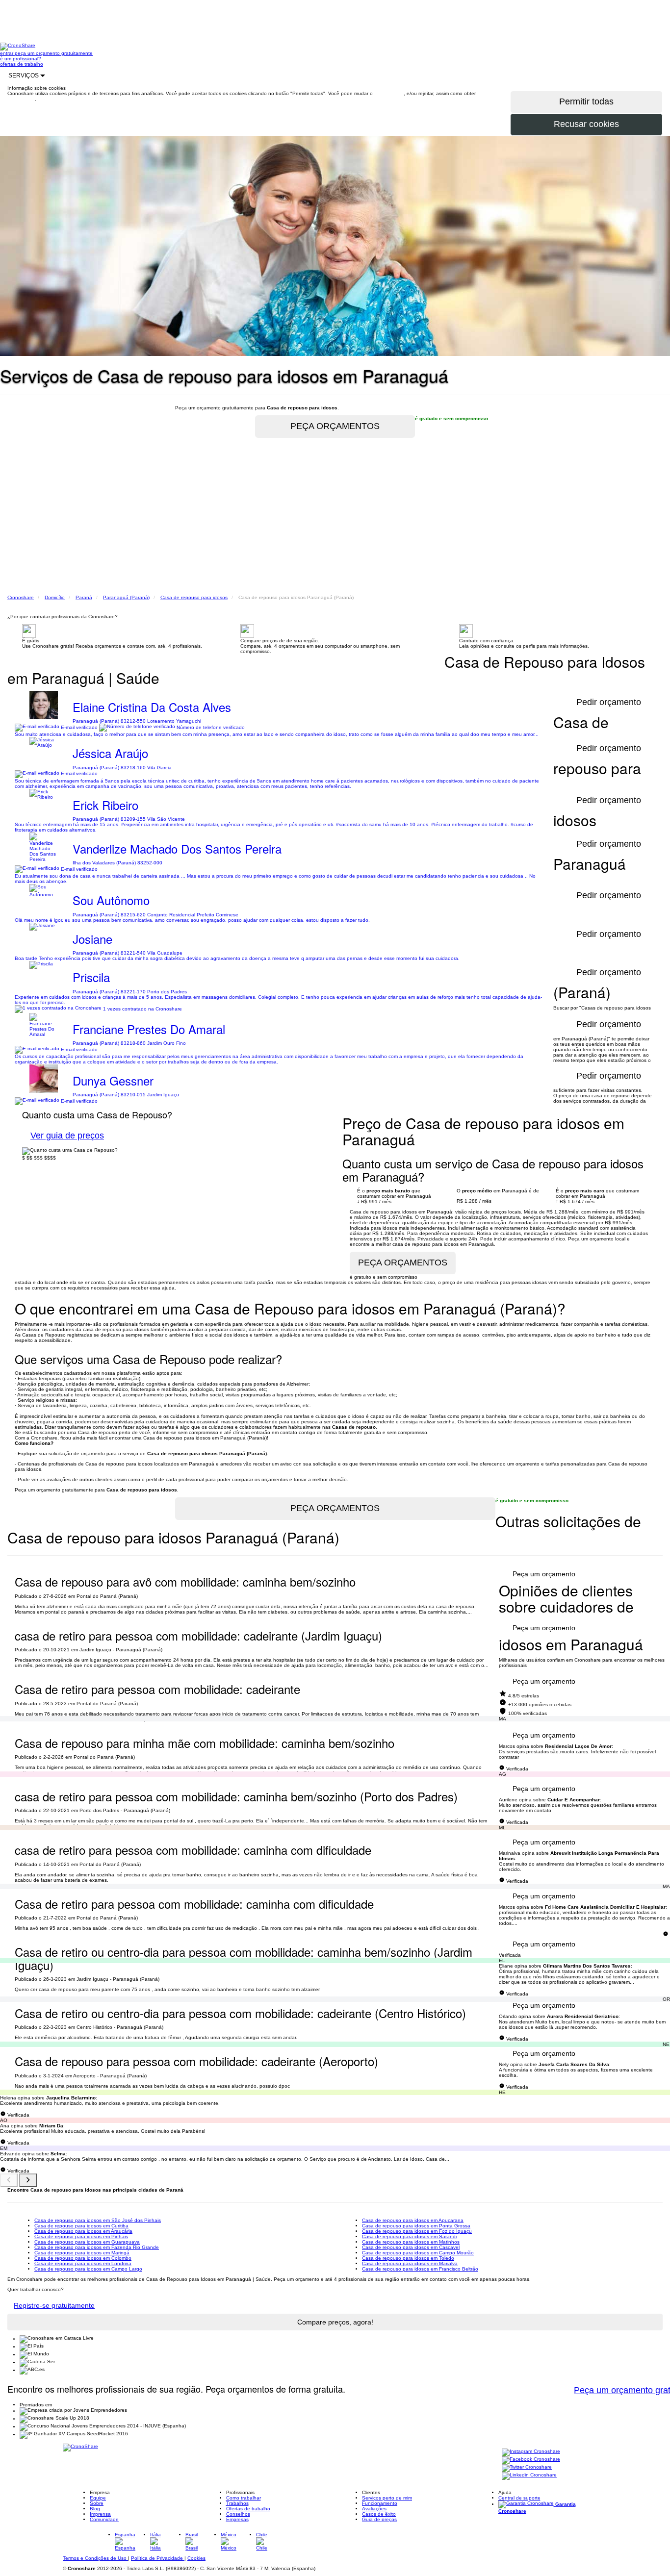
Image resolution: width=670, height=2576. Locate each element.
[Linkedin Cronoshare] (529, 2476)
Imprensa (100, 2514)
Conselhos (238, 2514)
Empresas (237, 2519)
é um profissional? (21, 59)
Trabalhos (237, 2503)
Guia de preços (379, 2519)
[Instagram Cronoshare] (531, 2452)
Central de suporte (519, 2498)
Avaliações (374, 2509)
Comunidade (104, 2519)
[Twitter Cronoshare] (527, 2468)
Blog (95, 2509)
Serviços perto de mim (387, 2498)
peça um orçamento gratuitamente (54, 53)
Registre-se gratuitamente (54, 2305)
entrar (7, 53)
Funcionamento (380, 2503)
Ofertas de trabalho (248, 2509)
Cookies (196, 2558)
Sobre (97, 2503)
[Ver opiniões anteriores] (9, 2180)
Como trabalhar (244, 2498)
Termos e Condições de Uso (95, 2558)
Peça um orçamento (544, 1574)
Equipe (98, 2498)
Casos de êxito (379, 2514)
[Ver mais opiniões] (28, 2180)
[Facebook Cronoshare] (531, 2460)
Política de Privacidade (158, 2558)
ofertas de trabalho (22, 64)
